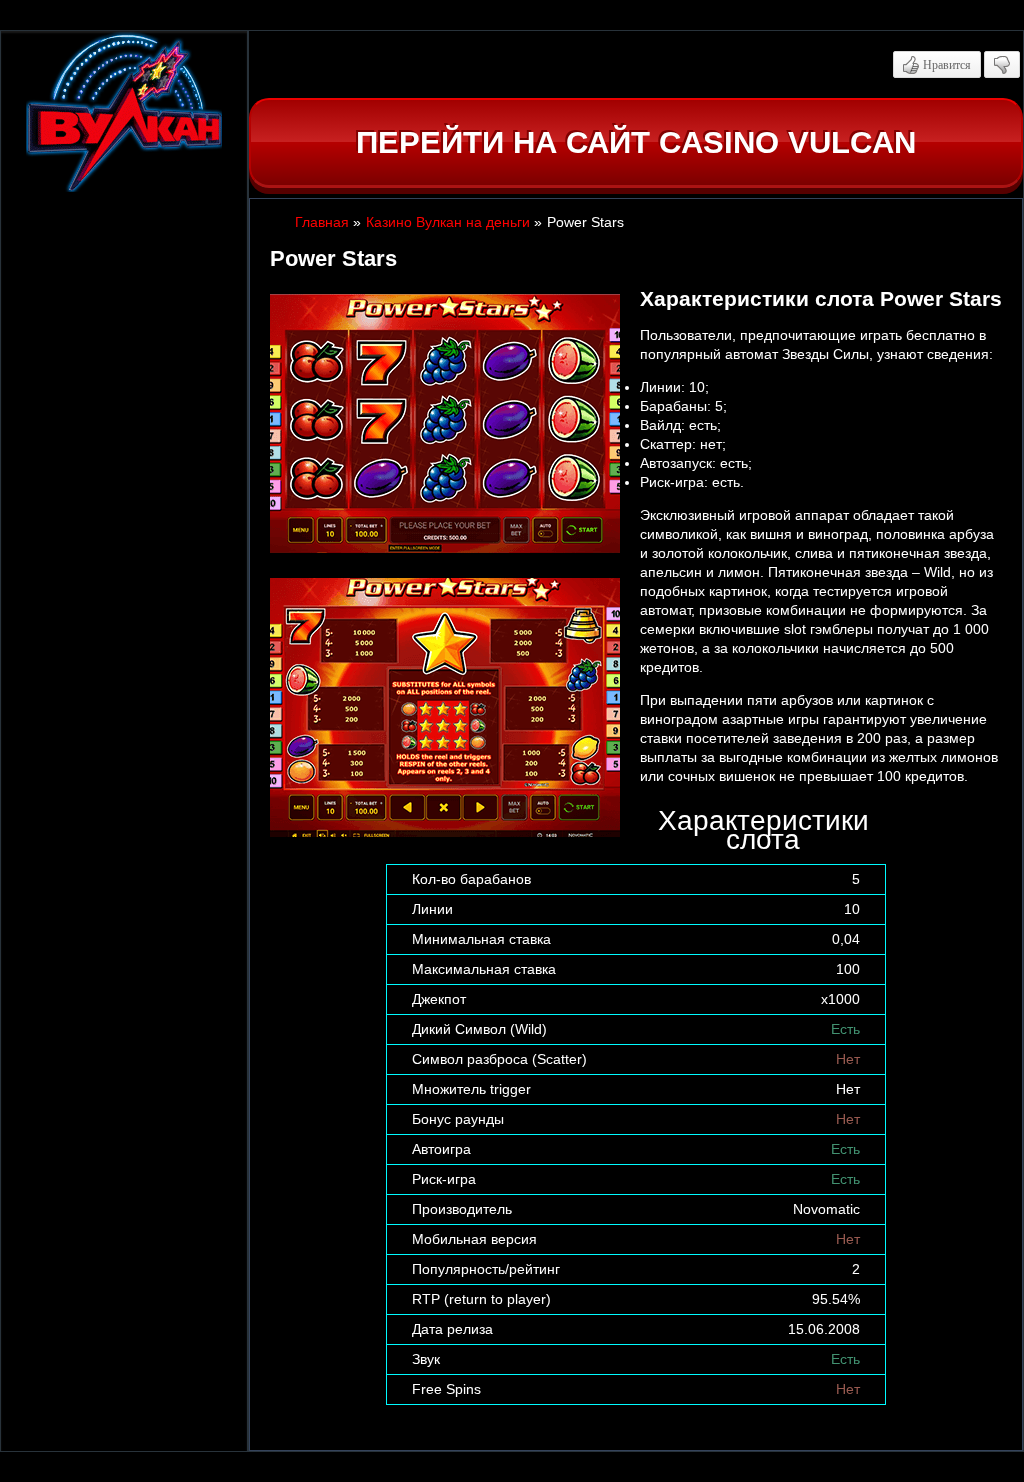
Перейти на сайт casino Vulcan (636, 142)
